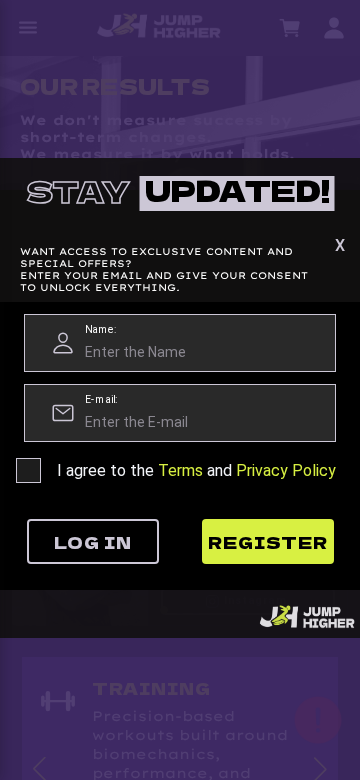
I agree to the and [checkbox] (196, 470)
